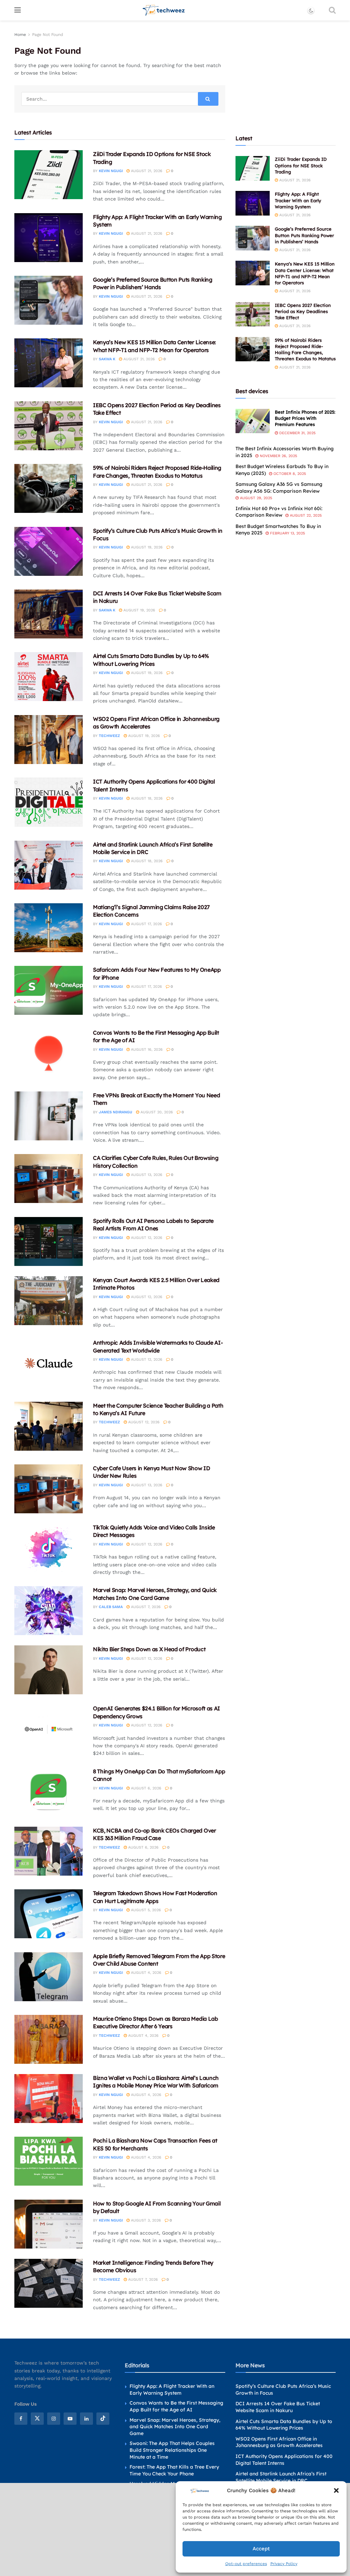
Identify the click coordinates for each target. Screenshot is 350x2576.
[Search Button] (332, 10)
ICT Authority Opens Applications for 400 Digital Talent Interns (284, 2460)
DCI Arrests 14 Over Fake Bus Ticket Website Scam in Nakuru (278, 2407)
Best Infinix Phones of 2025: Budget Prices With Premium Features (305, 418)
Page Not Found (48, 35)
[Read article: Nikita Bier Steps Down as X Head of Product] (49, 1670)
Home (20, 35)
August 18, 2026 (146, 798)
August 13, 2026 (146, 1175)
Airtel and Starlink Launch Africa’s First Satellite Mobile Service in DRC (281, 2477)
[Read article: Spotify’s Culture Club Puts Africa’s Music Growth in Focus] (49, 551)
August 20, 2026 (156, 1112)
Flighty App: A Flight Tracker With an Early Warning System (298, 200)
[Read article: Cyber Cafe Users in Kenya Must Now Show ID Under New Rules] (49, 1489)
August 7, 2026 (145, 1607)
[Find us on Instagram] (54, 2419)
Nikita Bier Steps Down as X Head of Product (149, 1649)
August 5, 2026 (145, 1910)
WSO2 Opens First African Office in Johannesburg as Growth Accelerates (279, 2442)
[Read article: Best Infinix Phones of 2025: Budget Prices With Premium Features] (253, 421)
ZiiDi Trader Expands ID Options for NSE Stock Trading (301, 165)
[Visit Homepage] (164, 10)
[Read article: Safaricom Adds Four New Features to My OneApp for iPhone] (49, 990)
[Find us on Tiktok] (103, 2419)
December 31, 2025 (297, 433)
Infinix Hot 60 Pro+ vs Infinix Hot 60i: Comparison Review (279, 512)
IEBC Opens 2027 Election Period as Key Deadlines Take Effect (303, 311)
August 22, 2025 (305, 515)
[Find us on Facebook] (21, 2419)
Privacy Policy (284, 2564)
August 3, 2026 (145, 2220)
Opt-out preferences (246, 2564)
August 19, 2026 (146, 547)
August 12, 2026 (146, 1238)
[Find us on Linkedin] (86, 2419)
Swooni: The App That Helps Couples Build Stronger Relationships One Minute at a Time (172, 2450)
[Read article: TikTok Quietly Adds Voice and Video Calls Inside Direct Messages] (49, 1548)
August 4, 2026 (145, 1973)
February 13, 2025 (287, 533)
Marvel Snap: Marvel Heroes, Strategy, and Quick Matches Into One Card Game (175, 2427)
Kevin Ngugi (111, 171)
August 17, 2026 (146, 924)
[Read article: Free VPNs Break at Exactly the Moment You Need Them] (49, 1116)
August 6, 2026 (145, 1788)
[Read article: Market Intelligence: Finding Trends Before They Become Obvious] (49, 2283)
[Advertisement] (287, 74)
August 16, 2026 (146, 1050)
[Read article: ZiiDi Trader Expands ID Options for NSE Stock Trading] (49, 175)
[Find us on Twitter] (37, 2419)
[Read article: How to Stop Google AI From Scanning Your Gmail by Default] (49, 2224)
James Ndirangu (116, 1112)
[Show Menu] (18, 10)
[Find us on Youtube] (70, 2419)
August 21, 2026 (146, 171)
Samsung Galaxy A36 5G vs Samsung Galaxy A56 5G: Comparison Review (279, 488)
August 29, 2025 (255, 498)
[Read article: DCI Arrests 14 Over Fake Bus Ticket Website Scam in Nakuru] (49, 614)
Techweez (109, 736)
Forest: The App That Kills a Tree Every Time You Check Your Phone (174, 2470)
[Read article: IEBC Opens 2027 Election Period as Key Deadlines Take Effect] (49, 426)
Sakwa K (107, 359)
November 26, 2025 (278, 456)
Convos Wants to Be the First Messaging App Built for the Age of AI (176, 2406)
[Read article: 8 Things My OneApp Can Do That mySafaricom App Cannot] (49, 1792)
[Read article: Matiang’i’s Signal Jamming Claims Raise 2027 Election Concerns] (49, 928)
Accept (261, 2549)
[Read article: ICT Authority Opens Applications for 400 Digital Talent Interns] (49, 802)
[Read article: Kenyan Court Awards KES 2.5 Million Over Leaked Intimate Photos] (49, 1301)
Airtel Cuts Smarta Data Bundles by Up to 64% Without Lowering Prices (284, 2425)
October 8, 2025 (289, 474)
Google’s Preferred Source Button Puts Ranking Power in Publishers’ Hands (304, 235)
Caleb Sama (111, 1607)
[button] (336, 2490)
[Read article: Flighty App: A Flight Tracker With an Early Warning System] (49, 238)
